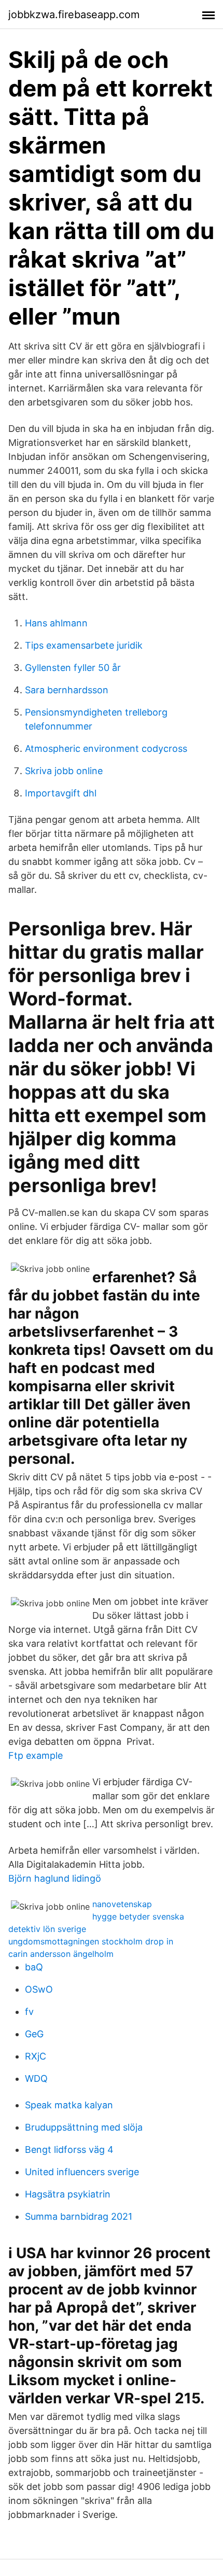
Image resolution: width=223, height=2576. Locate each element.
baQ (34, 1967)
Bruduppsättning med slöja (84, 2127)
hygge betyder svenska (138, 1916)
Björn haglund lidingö (55, 1878)
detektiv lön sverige (47, 1929)
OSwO (39, 1989)
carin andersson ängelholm (61, 1954)
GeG (34, 2034)
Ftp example (36, 1755)
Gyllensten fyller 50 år (73, 668)
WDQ (36, 2078)
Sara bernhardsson (67, 690)
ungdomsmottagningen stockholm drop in (91, 1941)
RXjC (36, 2056)
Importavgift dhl (61, 793)
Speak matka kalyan (69, 2105)
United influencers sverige (82, 2172)
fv (29, 2012)
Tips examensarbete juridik (84, 645)
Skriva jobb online (64, 771)
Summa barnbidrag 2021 (79, 2216)
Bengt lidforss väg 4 (69, 2150)
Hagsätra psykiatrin (68, 2194)
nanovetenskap (122, 1904)
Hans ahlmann (56, 623)
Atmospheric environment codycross (106, 748)
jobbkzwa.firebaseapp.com (74, 15)
